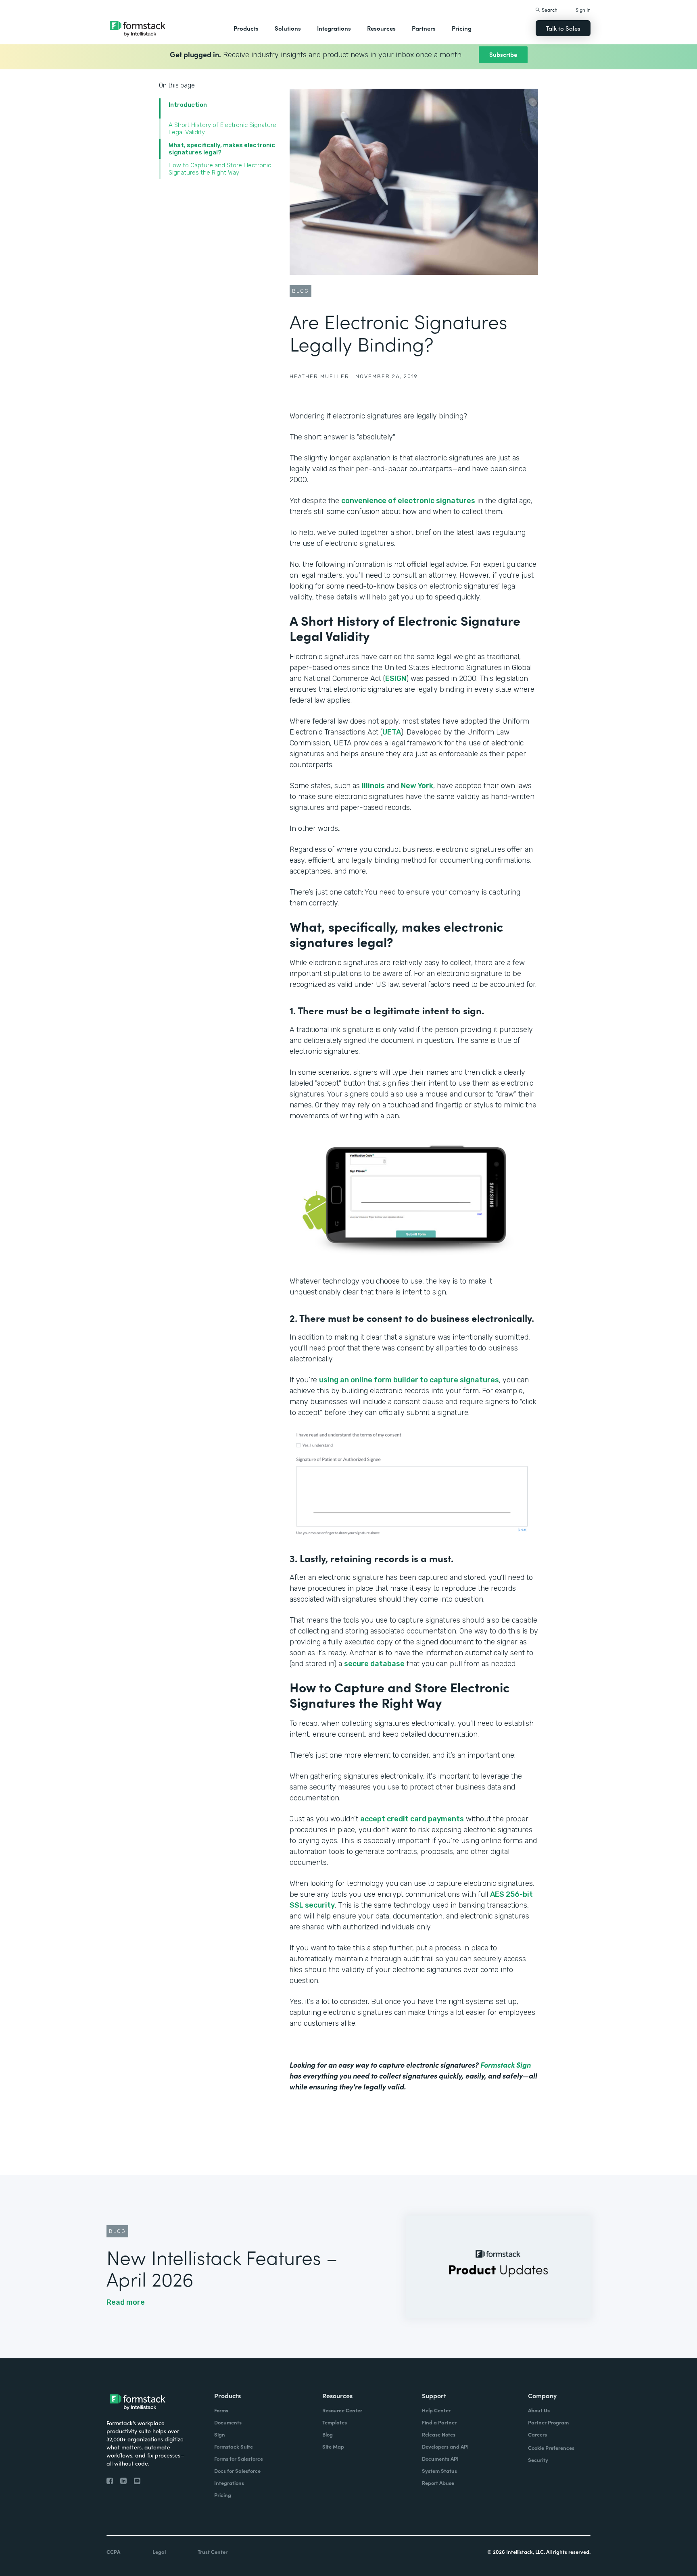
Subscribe (503, 54)
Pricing (462, 28)
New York (417, 786)
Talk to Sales (563, 28)
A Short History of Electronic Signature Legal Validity (222, 129)
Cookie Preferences (551, 2448)
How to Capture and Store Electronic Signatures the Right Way (220, 169)
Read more (126, 2302)
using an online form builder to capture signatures (409, 1380)
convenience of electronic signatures (408, 501)
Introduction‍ (188, 105)
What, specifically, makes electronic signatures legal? (222, 149)
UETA (392, 732)
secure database (374, 1664)
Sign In (583, 9)
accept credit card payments (412, 1819)
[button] (246, 28)
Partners (424, 28)
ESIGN (396, 678)
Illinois (373, 786)
